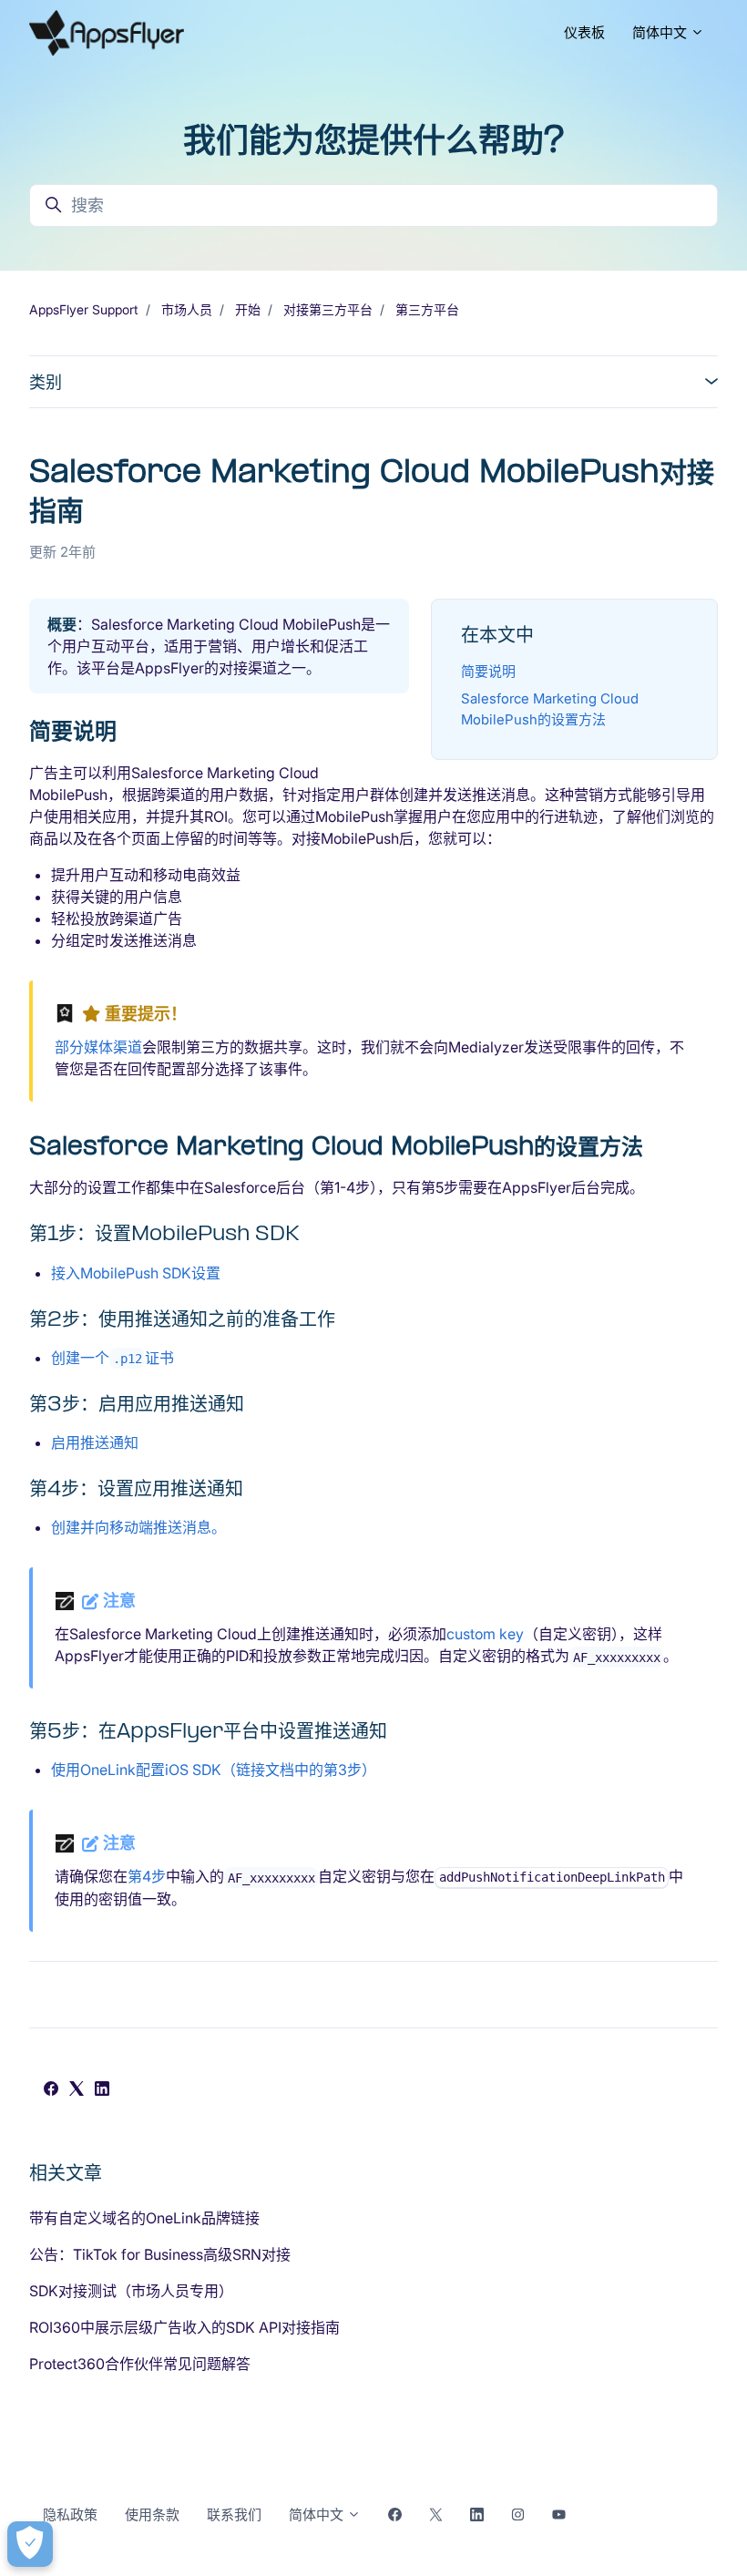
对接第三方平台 (328, 309)
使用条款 (152, 2514)
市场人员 (187, 309)
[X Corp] (77, 2090)
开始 (248, 309)
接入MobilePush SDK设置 (136, 1273)
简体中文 (661, 32)
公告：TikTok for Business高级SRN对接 (160, 2254)
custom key (485, 1634)
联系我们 (234, 2514)
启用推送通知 (95, 1442)
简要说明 (488, 671)
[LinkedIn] (102, 2090)
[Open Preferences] (30, 2544)
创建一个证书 (113, 1358)
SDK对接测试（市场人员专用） (131, 2291)
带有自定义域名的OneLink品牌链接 (144, 2218)
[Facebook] (51, 2090)
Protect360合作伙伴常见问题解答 (140, 2364)
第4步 (147, 1876)
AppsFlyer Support (84, 309)
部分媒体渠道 (98, 1047)
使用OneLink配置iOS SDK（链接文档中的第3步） (214, 1770)
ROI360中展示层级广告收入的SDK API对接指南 (184, 2327)
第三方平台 (427, 309)
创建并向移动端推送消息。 (138, 1527)
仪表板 (584, 32)
